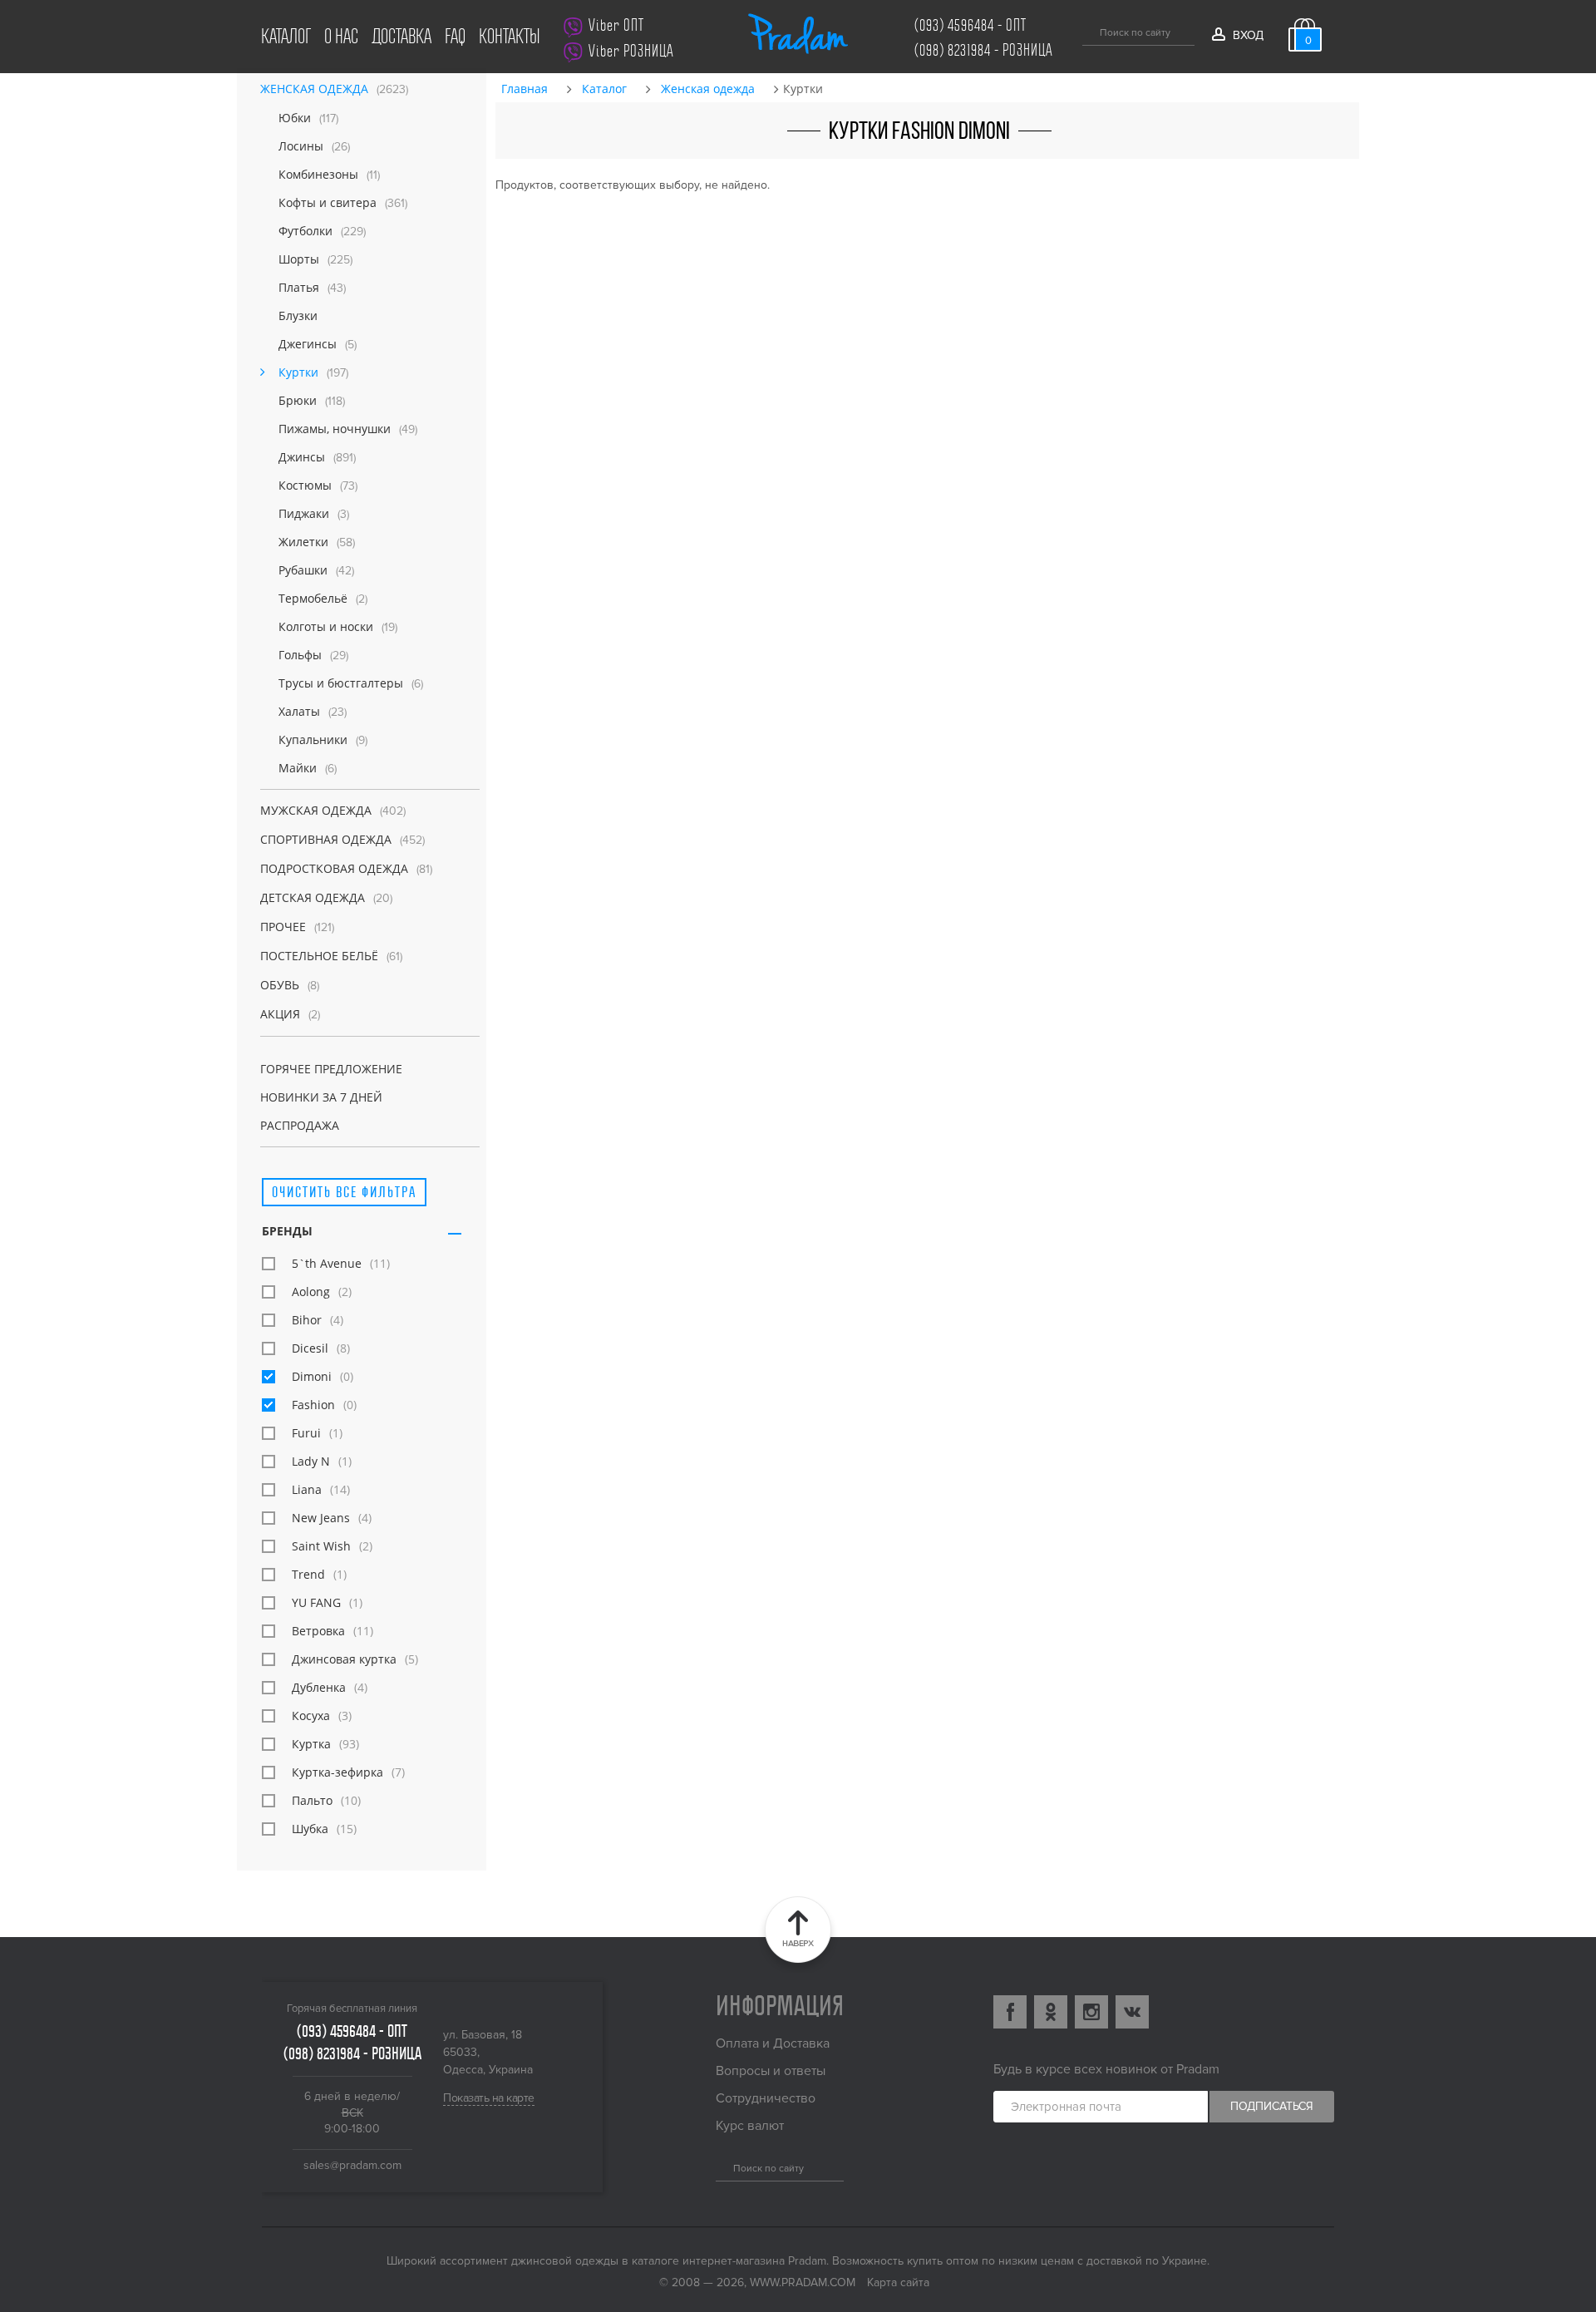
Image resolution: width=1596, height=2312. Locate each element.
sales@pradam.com (352, 2165)
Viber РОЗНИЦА (631, 51)
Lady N (311, 1461)
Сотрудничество (766, 2098)
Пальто (312, 1800)
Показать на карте (489, 2098)
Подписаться (1272, 2106)
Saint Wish (321, 1546)
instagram (1091, 2012)
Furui (306, 1433)
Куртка (311, 1744)
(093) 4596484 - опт (970, 25)
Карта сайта (898, 2282)
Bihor (307, 1320)
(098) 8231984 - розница (984, 50)
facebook (1010, 2012)
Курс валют (750, 2126)
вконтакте (1132, 2012)
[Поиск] (1089, 30)
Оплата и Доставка (773, 2043)
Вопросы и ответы (771, 2071)
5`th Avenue (327, 1263)
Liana (307, 1489)
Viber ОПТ (616, 25)
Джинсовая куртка (344, 1659)
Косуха (311, 1716)
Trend (308, 1574)
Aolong (311, 1292)
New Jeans (321, 1518)
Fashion (313, 1405)
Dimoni (312, 1376)
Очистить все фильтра (344, 1192)
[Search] (722, 2166)
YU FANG (316, 1602)
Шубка (310, 1829)
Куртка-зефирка (337, 1772)
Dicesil (310, 1348)
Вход (1248, 35)
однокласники (1051, 2012)
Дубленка (319, 1687)
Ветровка (318, 1631)
